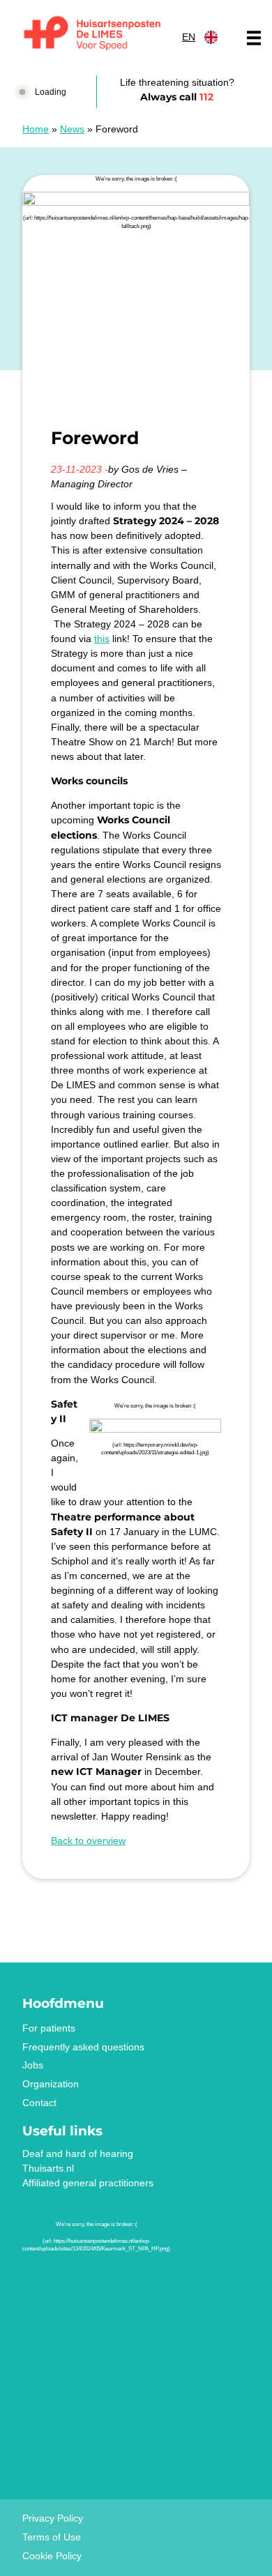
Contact (39, 2103)
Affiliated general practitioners (88, 2183)
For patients (49, 2028)
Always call (177, 97)
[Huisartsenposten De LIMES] (92, 34)
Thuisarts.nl (48, 2168)
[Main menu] (254, 38)
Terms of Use (52, 2537)
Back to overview (88, 1840)
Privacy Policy (53, 2518)
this (102, 639)
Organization (51, 2084)
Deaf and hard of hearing (78, 2154)
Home (36, 129)
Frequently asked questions (83, 2047)
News (72, 129)
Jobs (33, 2065)
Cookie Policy (52, 2556)
